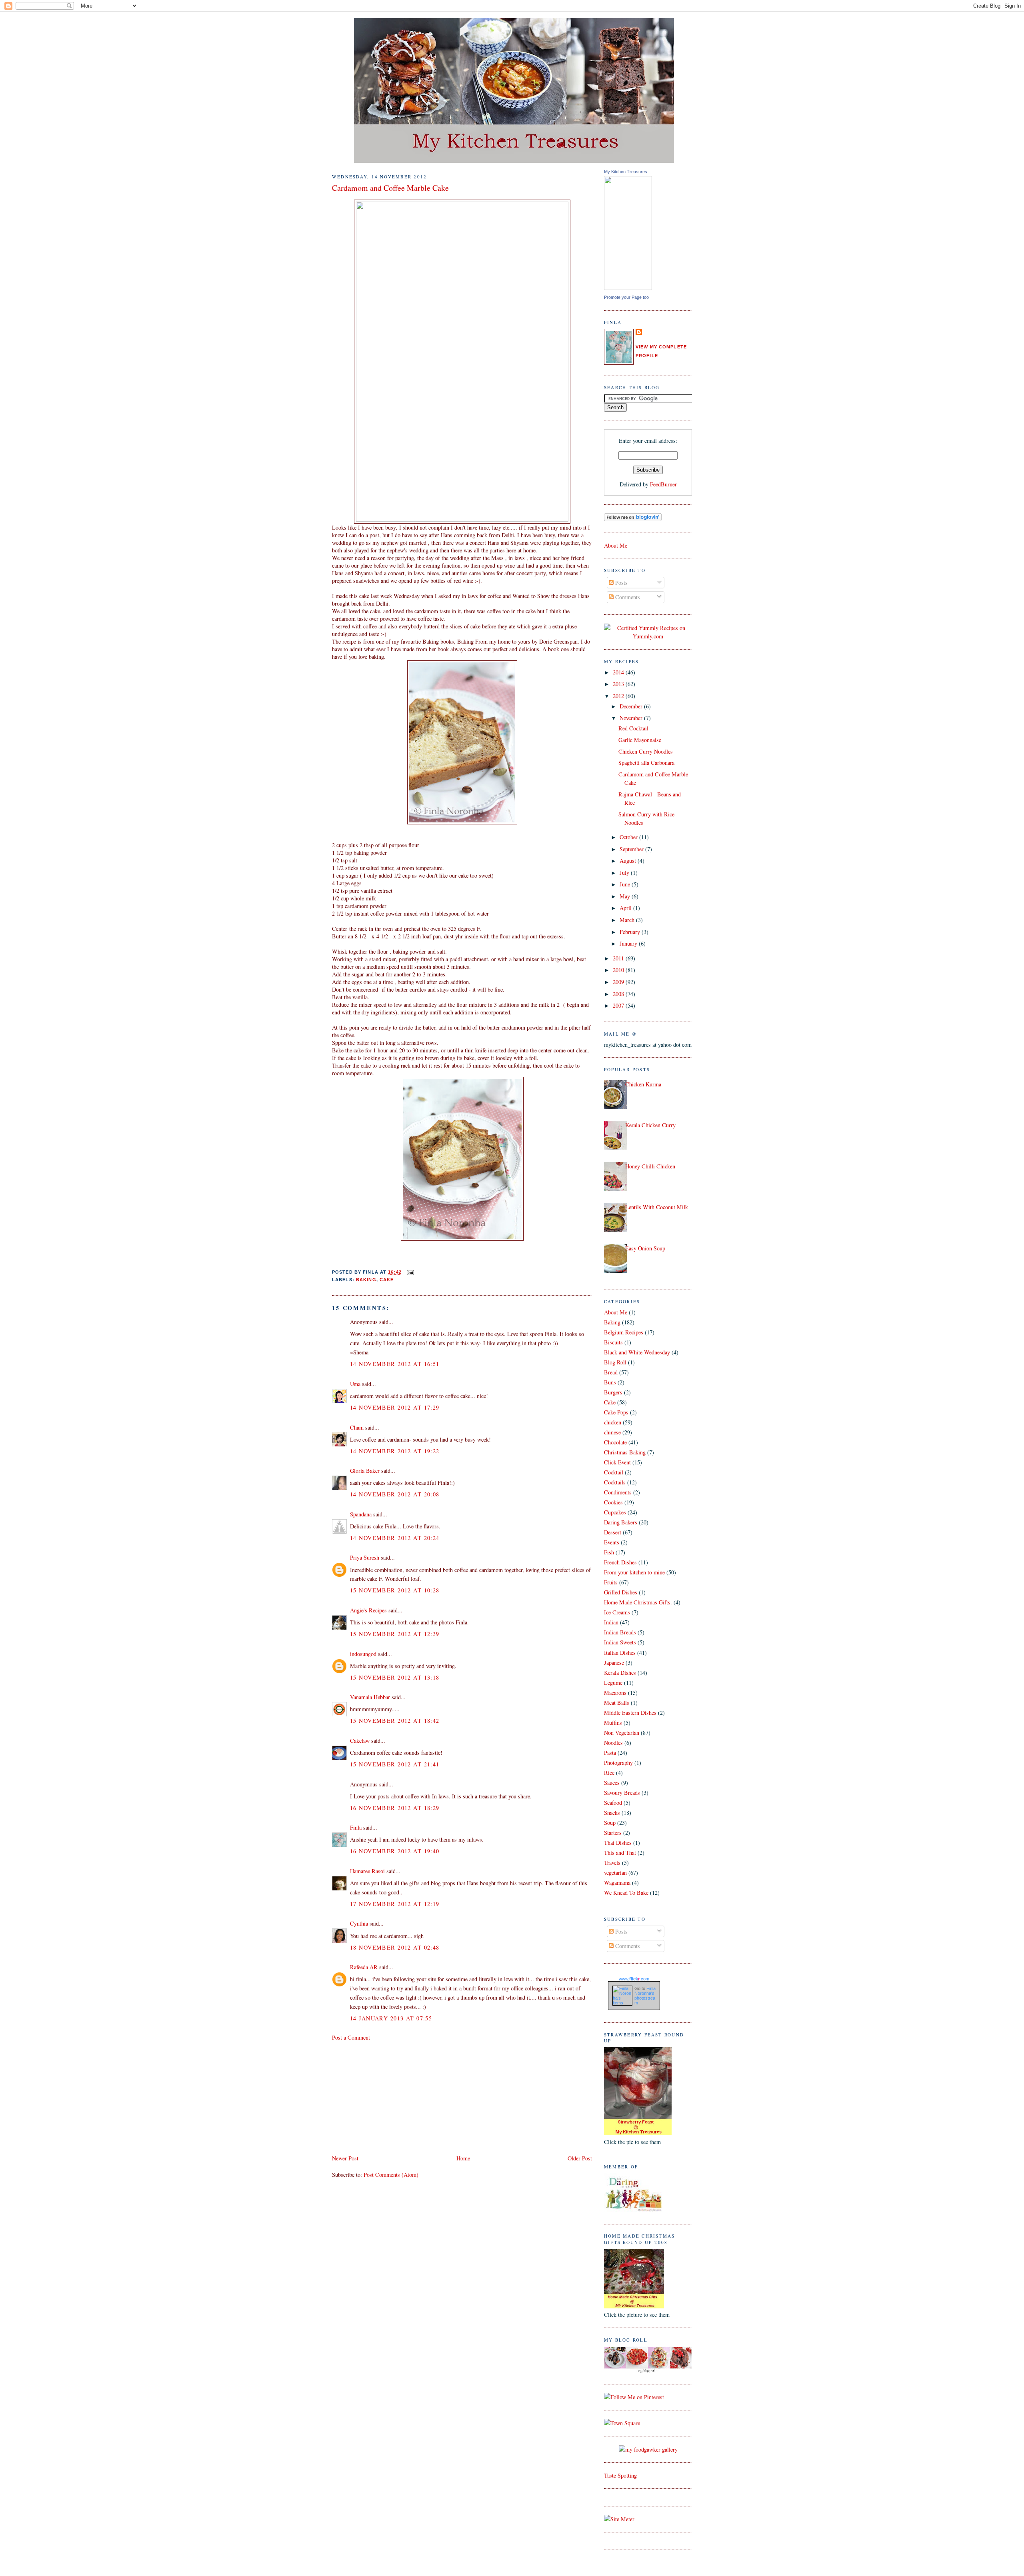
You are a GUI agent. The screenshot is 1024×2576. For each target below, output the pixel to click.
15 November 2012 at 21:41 (395, 1764)
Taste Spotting (620, 2475)
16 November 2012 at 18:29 (395, 1808)
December (632, 706)
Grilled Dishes (621, 1592)
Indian (611, 1622)
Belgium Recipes (624, 1332)
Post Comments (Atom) (391, 2175)
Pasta (610, 1753)
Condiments (618, 1492)
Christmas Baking (625, 1452)
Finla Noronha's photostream (645, 1996)
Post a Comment (351, 2037)
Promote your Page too (626, 297)
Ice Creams (617, 1612)
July (625, 873)
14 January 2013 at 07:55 (391, 2018)
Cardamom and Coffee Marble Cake (390, 188)
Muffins (613, 1723)
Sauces (612, 1783)
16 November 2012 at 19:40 (395, 1851)
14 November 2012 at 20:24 (395, 1538)
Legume (613, 1683)
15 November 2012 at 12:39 (395, 1634)
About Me (616, 545)
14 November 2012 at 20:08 (395, 1494)
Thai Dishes (618, 1843)
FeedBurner (663, 484)
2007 (619, 1005)
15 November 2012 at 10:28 (395, 1590)
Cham (357, 1427)
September (632, 849)
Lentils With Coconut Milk (657, 1207)
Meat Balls (617, 1703)
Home (463, 2158)
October (629, 837)
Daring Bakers (621, 1522)
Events (612, 1542)
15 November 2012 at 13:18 (395, 1677)
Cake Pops (616, 1412)
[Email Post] (410, 1272)
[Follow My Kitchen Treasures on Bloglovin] (633, 519)
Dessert (613, 1532)
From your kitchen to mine (634, 1572)
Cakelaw (360, 1741)
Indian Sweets (620, 1642)
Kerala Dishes (620, 1673)
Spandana (361, 1514)
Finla (356, 1827)
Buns (610, 1382)
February (631, 932)
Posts (621, 583)
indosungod (363, 1654)
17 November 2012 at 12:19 (395, 1904)
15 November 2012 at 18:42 (395, 1721)
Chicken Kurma (643, 1084)
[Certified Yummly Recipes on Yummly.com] (648, 636)
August (629, 861)
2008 (619, 994)
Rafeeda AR (364, 1967)
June (626, 884)
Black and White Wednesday (637, 1352)
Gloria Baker (365, 1471)
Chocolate (615, 1442)
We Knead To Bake (626, 1893)
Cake (387, 1280)
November (632, 718)
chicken (613, 1422)
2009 (619, 982)
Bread (611, 1372)
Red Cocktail (633, 728)
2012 (619, 696)
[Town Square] (622, 2423)
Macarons (615, 1693)
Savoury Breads (622, 1793)
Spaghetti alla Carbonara (646, 763)
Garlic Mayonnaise (640, 740)
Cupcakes (615, 1512)
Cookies (613, 1502)
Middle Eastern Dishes (630, 1713)
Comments (627, 597)
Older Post (580, 2158)
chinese (612, 1432)
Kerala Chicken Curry (650, 1125)
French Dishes (620, 1562)
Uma (355, 1384)
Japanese (614, 1663)
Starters (613, 1833)
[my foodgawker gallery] (648, 2449)
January (629, 943)
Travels (612, 1863)
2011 (619, 958)
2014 (619, 672)
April (626, 908)
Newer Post (345, 2158)
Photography (618, 1763)
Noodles (613, 1743)
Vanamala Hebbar (370, 1697)
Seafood (613, 1803)
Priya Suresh (365, 1557)
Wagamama (617, 1883)
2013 (619, 684)
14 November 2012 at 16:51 (395, 1364)
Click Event (617, 1462)
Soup (610, 1823)
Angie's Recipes (368, 1610)
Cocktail (614, 1472)
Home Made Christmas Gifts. (638, 1602)
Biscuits (613, 1342)
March (628, 920)
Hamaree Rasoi (367, 1871)
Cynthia (359, 1923)
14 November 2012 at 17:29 (395, 1407)
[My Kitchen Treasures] (628, 288)
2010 (619, 970)
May (626, 896)
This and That (620, 1853)
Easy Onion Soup (645, 1248)
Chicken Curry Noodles (646, 751)
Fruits (611, 1582)
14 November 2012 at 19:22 (395, 1451)
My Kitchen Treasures (626, 172)
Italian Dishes (620, 1653)
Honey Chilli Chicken (650, 1166)
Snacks (612, 1813)
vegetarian (615, 1873)
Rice (609, 1773)
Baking (366, 1280)
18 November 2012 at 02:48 (395, 1947)
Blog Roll (615, 1362)
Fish (609, 1552)
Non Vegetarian (622, 1733)
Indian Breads (620, 1632)
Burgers (613, 1392)
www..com (634, 1979)
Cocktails (615, 1482)
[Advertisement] (392, 2097)
